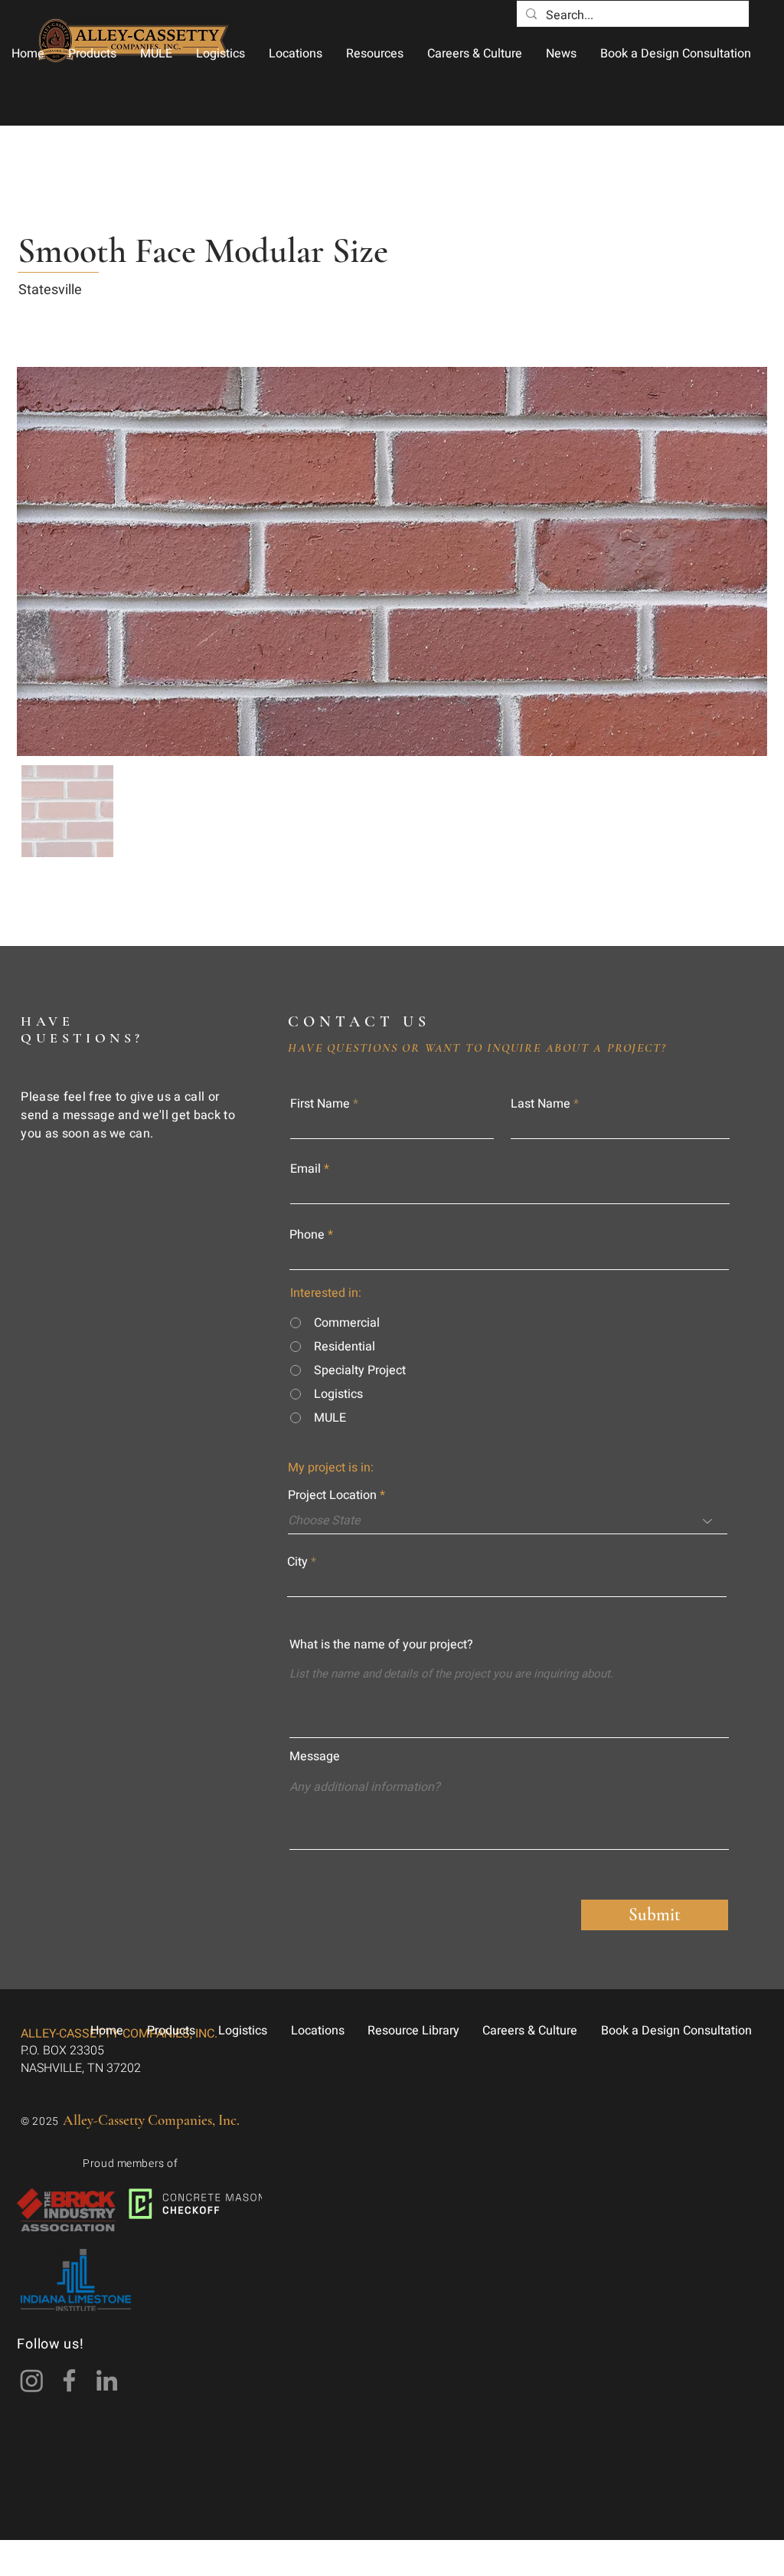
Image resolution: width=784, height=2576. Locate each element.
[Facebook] (69, 2380)
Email (305, 1169)
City (297, 1562)
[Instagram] (32, 2380)
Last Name (541, 1104)
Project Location (332, 1495)
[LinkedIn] (107, 2380)
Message (315, 1756)
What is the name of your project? (381, 1645)
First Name (320, 1104)
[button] (92, 54)
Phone (307, 1235)
